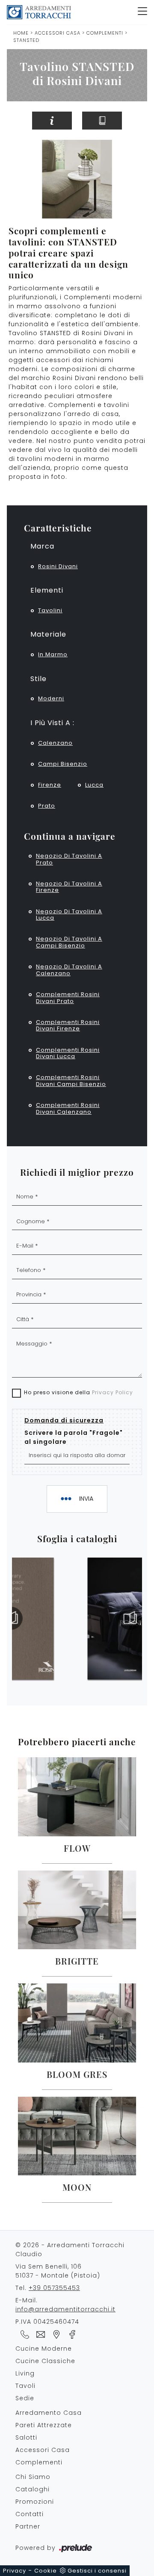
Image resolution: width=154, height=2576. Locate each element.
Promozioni (35, 2502)
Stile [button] (38, 679)
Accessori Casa (58, 33)
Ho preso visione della (78, 1392)
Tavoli (25, 2386)
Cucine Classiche (45, 2361)
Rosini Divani (58, 566)
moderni (51, 698)
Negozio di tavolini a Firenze (69, 887)
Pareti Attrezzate (44, 2425)
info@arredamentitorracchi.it (65, 2309)
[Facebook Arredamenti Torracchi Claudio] (70, 2334)
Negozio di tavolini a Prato (69, 859)
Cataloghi (33, 2489)
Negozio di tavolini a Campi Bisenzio (69, 942)
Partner (28, 2526)
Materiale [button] (48, 634)
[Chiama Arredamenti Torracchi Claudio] (23, 2334)
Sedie (25, 2398)
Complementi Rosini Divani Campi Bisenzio (71, 1081)
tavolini (50, 610)
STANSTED (26, 40)
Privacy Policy (113, 1392)
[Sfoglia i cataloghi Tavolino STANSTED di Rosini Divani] (102, 121)
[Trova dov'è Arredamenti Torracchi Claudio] (55, 2334)
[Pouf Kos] (14, 121)
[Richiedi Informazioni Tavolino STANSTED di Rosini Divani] (52, 121)
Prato (47, 806)
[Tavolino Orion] (140, 121)
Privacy (15, 2571)
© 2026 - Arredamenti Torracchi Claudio (70, 2250)
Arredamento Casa (49, 2413)
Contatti (30, 2514)
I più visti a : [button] (52, 723)
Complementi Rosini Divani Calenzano (68, 1108)
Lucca (94, 785)
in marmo (53, 654)
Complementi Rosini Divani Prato (68, 998)
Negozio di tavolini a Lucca (69, 915)
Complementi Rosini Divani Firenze (68, 1025)
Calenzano (55, 743)
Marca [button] (42, 546)
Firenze (50, 785)
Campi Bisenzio (63, 764)
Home (21, 33)
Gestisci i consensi (97, 2571)
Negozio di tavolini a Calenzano (69, 970)
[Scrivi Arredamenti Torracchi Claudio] (39, 2334)
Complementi (105, 33)
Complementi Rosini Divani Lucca (68, 1053)
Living (25, 2373)
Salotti (26, 2437)
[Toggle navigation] (142, 12)
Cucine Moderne (44, 2349)
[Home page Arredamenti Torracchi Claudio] (69, 12)
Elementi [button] (47, 590)
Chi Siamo (33, 2477)
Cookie (46, 2571)
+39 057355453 (54, 2288)
